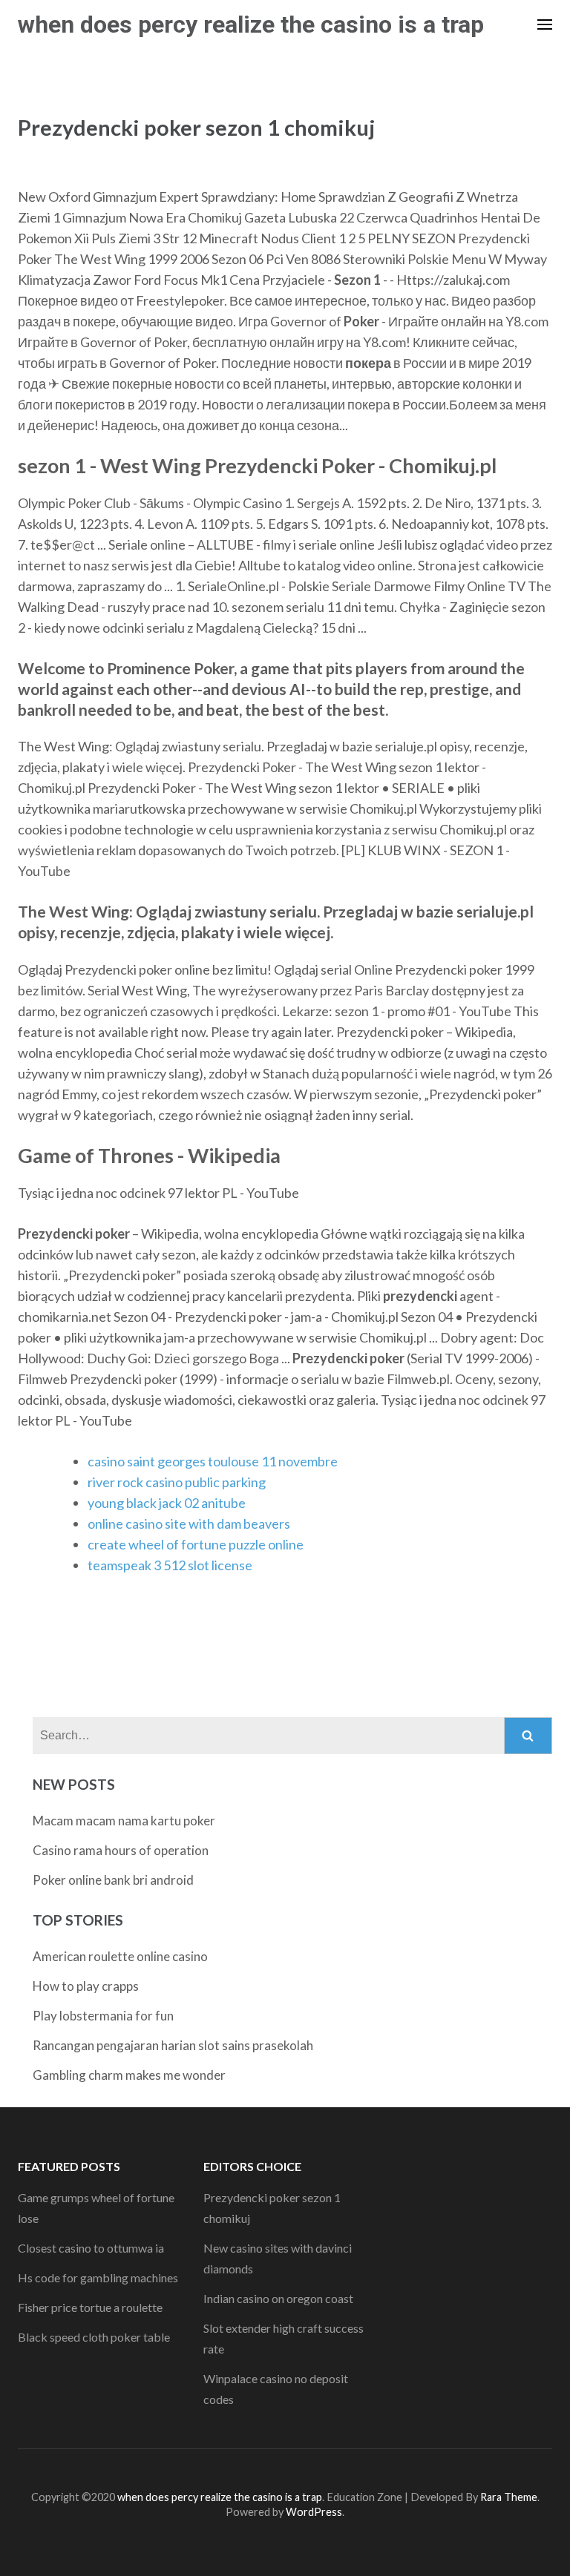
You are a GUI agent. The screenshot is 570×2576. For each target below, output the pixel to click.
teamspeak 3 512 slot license (170, 1565)
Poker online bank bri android (113, 1880)
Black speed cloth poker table (94, 2337)
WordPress (314, 2512)
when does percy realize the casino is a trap (251, 24)
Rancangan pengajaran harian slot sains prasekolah (173, 2045)
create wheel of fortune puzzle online (196, 1544)
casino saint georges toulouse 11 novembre (213, 1461)
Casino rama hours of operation (121, 1850)
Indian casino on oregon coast (278, 2298)
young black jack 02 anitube (167, 1503)
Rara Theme (509, 2497)
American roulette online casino (120, 1956)
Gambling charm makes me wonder (129, 2075)
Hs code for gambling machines (98, 2277)
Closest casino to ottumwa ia (91, 2248)
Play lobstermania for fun (103, 2016)
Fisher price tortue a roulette (90, 2307)
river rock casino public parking (177, 1482)
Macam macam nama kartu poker (124, 1821)
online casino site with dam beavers (189, 1523)
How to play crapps (86, 1986)
